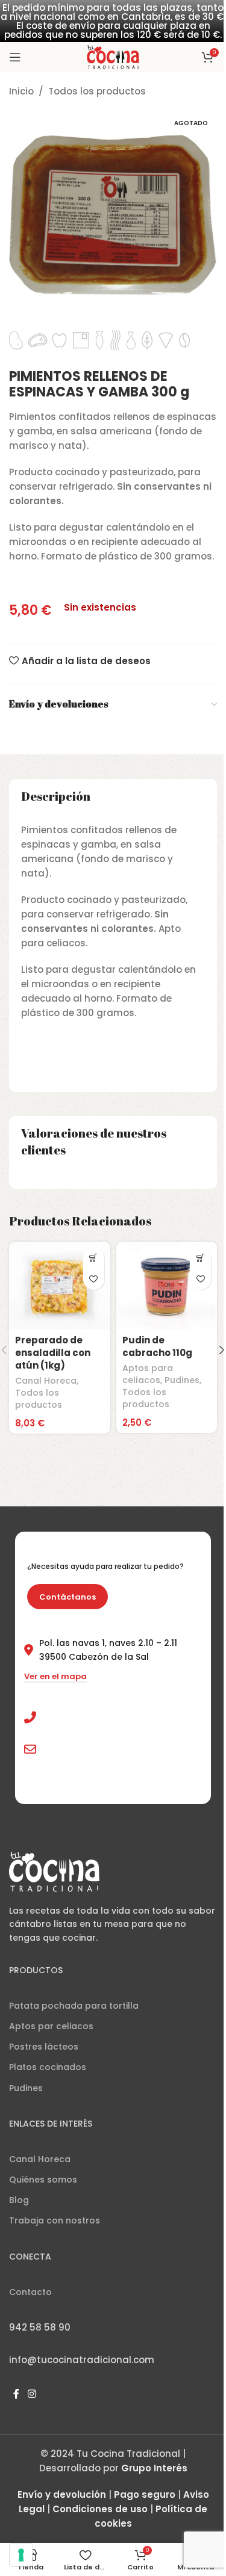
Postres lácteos (44, 2047)
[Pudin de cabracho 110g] (167, 1286)
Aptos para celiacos (148, 1374)
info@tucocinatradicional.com (110, 1749)
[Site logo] (113, 56)
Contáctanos (67, 1597)
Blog (19, 2200)
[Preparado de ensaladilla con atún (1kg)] (60, 1286)
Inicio (21, 91)
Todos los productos (97, 91)
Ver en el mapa (55, 1677)
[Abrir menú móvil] (15, 57)
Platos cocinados (48, 2067)
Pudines (182, 1380)
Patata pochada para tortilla (74, 2006)
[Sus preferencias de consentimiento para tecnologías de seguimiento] (21, 2555)
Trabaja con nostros (55, 2220)
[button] (94, 1258)
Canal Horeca (46, 1381)
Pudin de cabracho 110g (157, 1346)
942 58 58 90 (71, 1718)
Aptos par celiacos (51, 2026)
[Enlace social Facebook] (16, 2395)
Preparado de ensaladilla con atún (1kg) (53, 1353)
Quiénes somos (43, 2180)
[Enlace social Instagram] (32, 2395)
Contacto (30, 2292)
